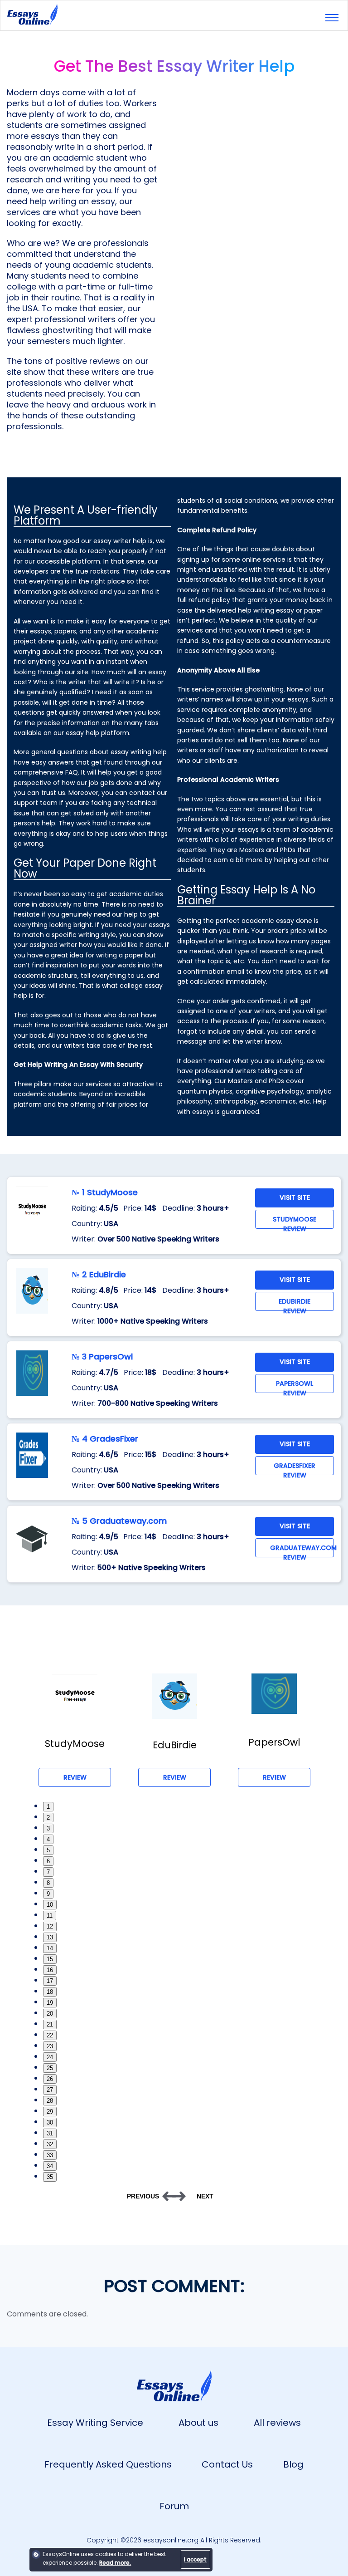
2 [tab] (48, 1818)
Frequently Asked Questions (108, 2464)
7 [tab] (48, 1872)
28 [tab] (50, 2101)
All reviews (277, 2423)
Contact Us (227, 2464)
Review (75, 1777)
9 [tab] (48, 1894)
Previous (143, 2196)
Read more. (115, 2563)
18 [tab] (50, 1992)
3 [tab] (48, 1828)
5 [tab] (48, 1850)
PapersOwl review (295, 1386)
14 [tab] (50, 1948)
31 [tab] (50, 2133)
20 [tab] (50, 2014)
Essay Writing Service (95, 2423)
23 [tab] (50, 2046)
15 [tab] (50, 1959)
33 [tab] (50, 2155)
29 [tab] (50, 2112)
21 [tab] (50, 2024)
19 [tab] (50, 2003)
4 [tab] (48, 1839)
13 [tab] (50, 1937)
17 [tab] (50, 1981)
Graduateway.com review (302, 1550)
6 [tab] (48, 1861)
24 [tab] (50, 2057)
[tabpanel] (75, 1730)
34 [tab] (50, 2166)
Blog (293, 2464)
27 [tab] (50, 2090)
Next (205, 2196)
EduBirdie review (295, 1304)
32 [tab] (50, 2144)
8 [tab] (48, 1883)
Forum (174, 2506)
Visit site (295, 1197)
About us (198, 2423)
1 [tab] (48, 1807)
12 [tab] (50, 1926)
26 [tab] (50, 2079)
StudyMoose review (295, 1222)
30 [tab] (50, 2122)
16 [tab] (50, 1970)
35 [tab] (50, 2177)
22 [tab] (50, 2035)
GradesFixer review (295, 1468)
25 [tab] (50, 2068)
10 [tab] (50, 1905)
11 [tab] (50, 1916)
